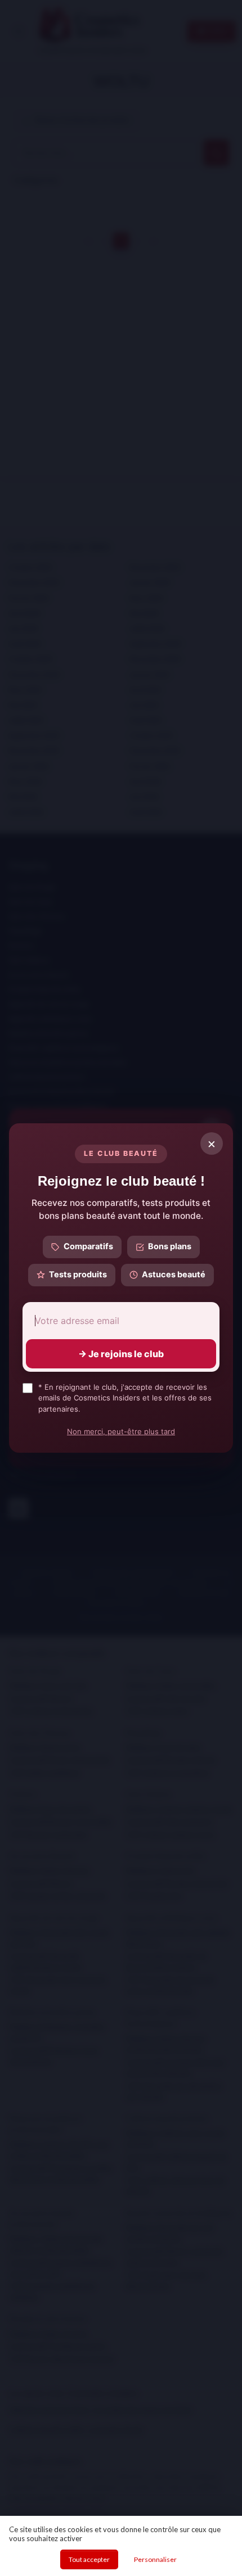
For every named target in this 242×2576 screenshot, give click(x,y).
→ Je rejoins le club (121, 1354)
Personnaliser (155, 2559)
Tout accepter (89, 2559)
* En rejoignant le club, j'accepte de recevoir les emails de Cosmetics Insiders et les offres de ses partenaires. (125, 1398)
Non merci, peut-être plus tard (121, 1431)
